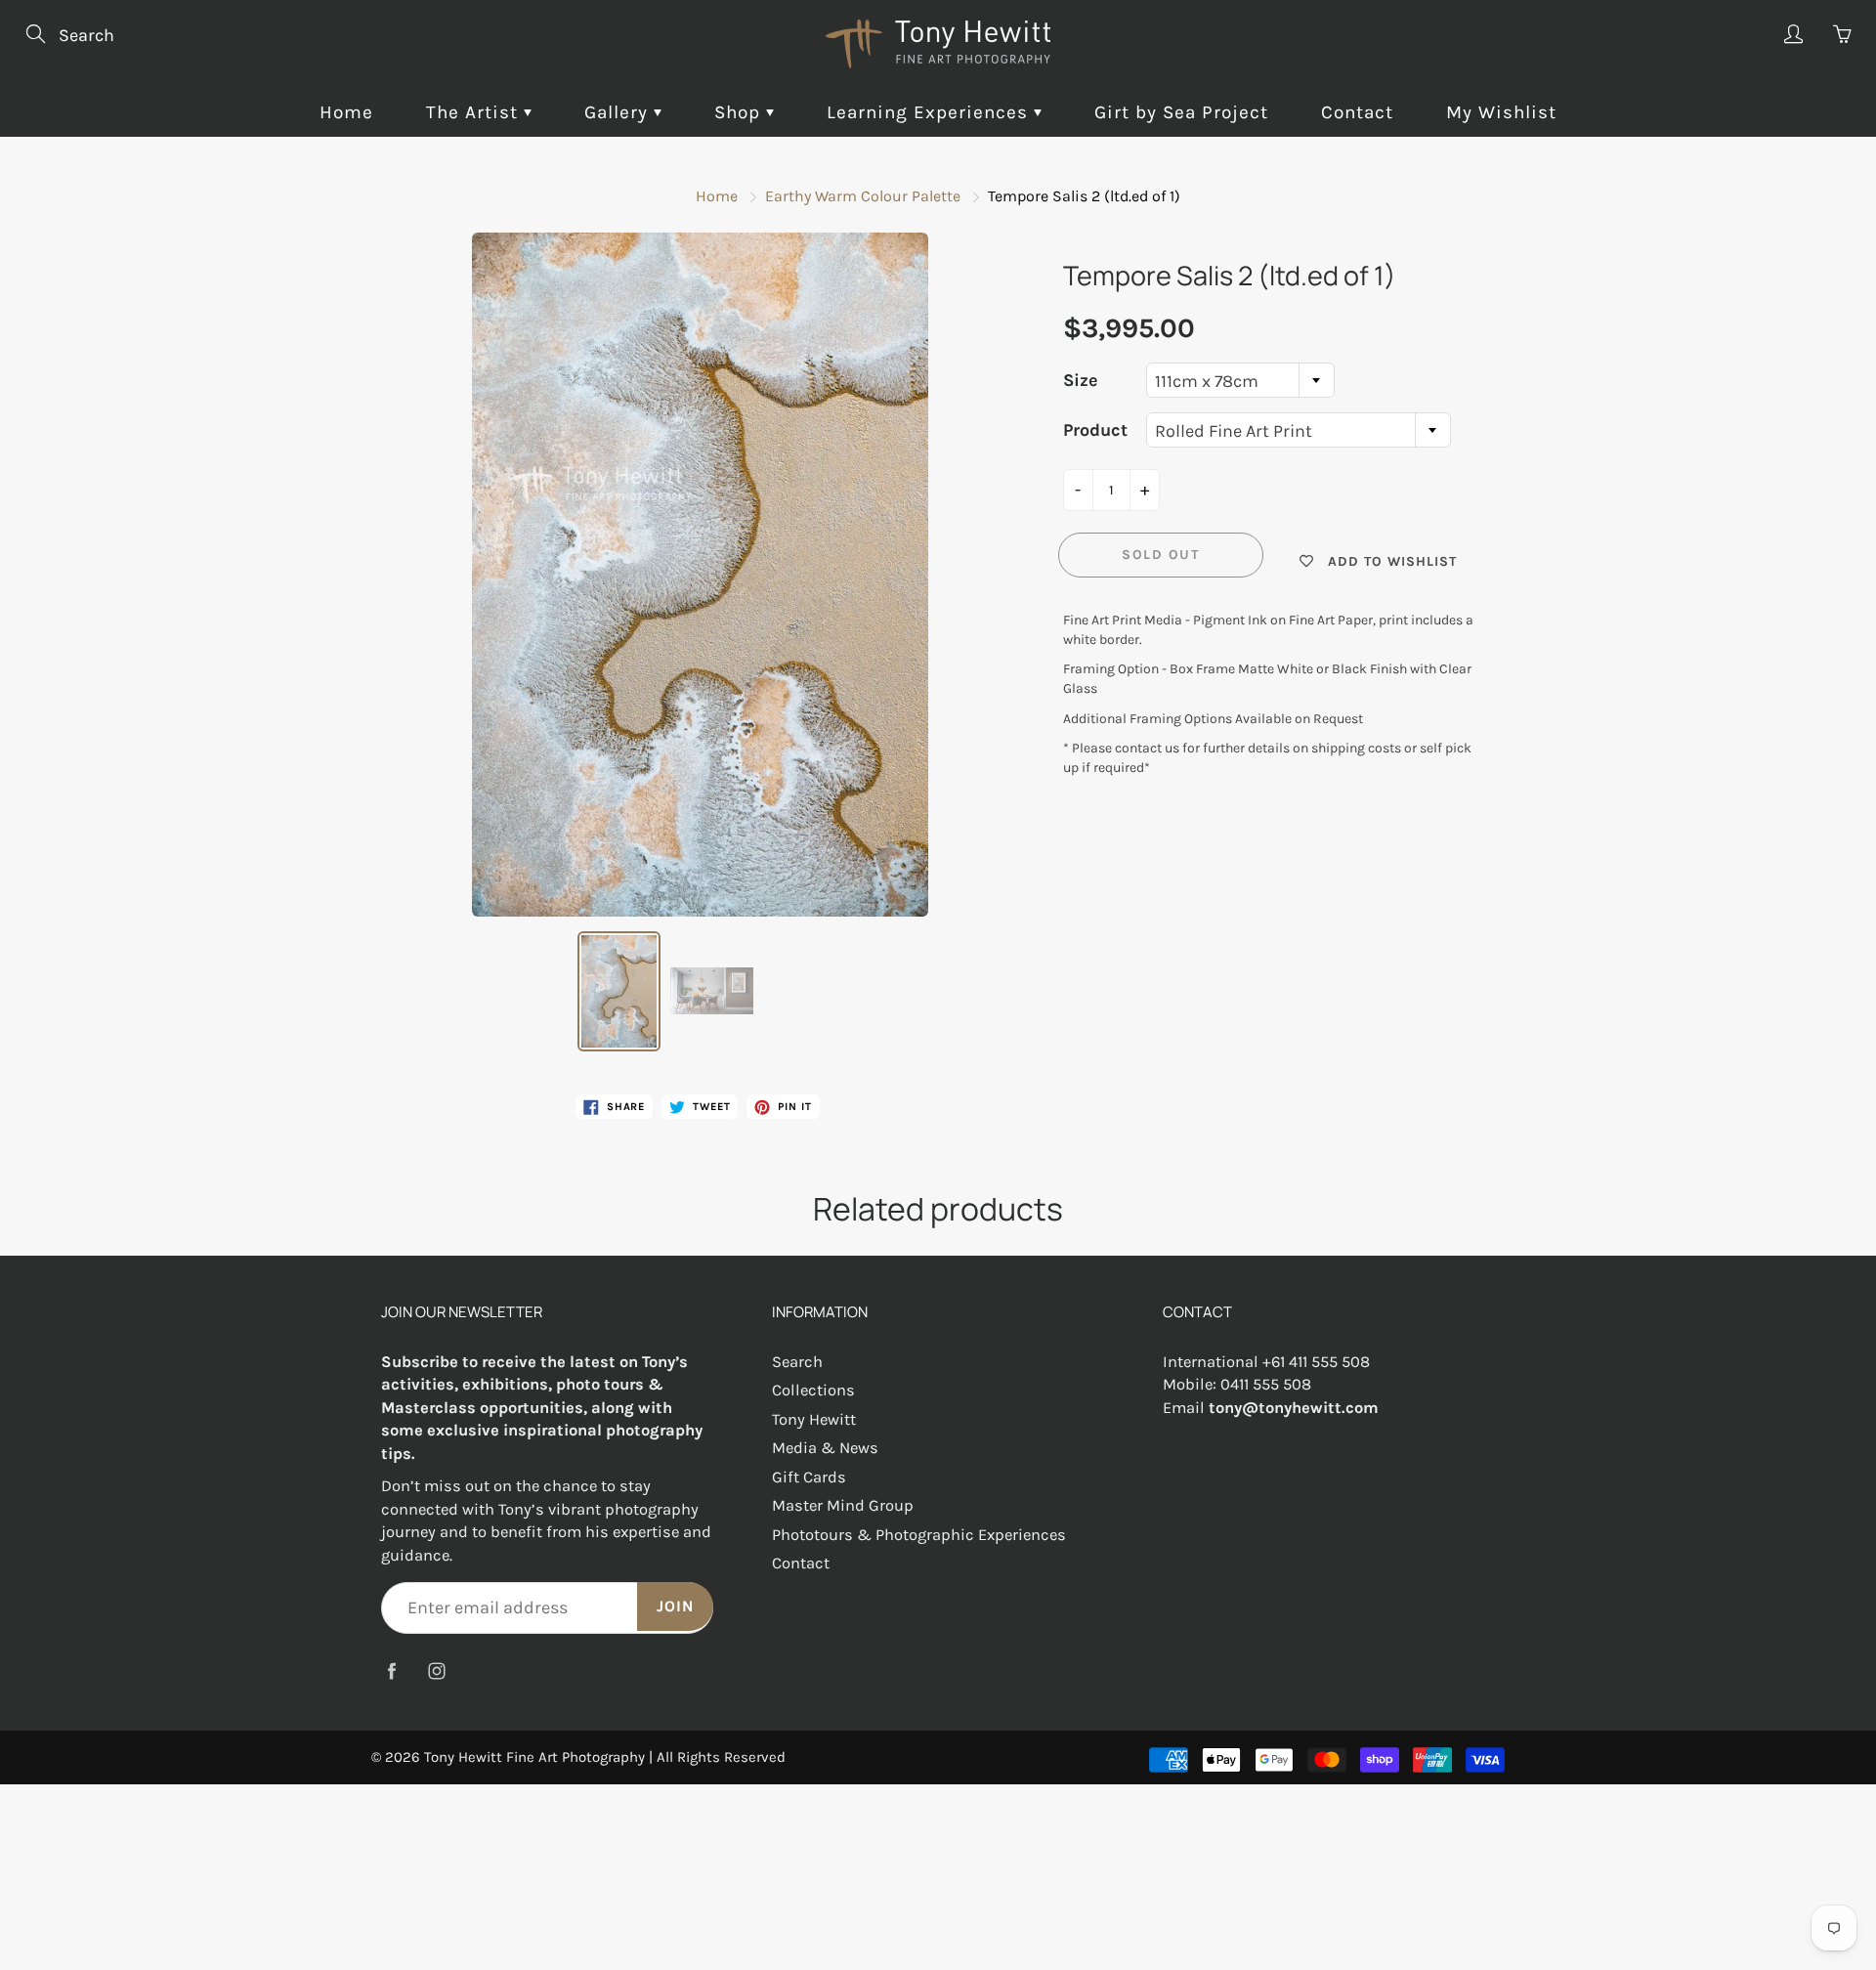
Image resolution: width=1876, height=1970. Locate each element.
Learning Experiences (930, 112)
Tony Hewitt (814, 1419)
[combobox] (1240, 380)
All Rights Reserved (721, 1757)
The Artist (475, 112)
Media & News (825, 1448)
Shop (740, 112)
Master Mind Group (843, 1505)
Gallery (619, 112)
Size (1081, 380)
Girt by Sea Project (1181, 112)
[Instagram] (436, 1670)
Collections (813, 1390)
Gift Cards (809, 1477)
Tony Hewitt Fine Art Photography (534, 1757)
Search (797, 1362)
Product (1095, 430)
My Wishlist (1501, 112)
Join (675, 1606)
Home (346, 112)
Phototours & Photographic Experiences (919, 1535)
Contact (1357, 112)
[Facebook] (391, 1670)
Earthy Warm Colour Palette (863, 196)
